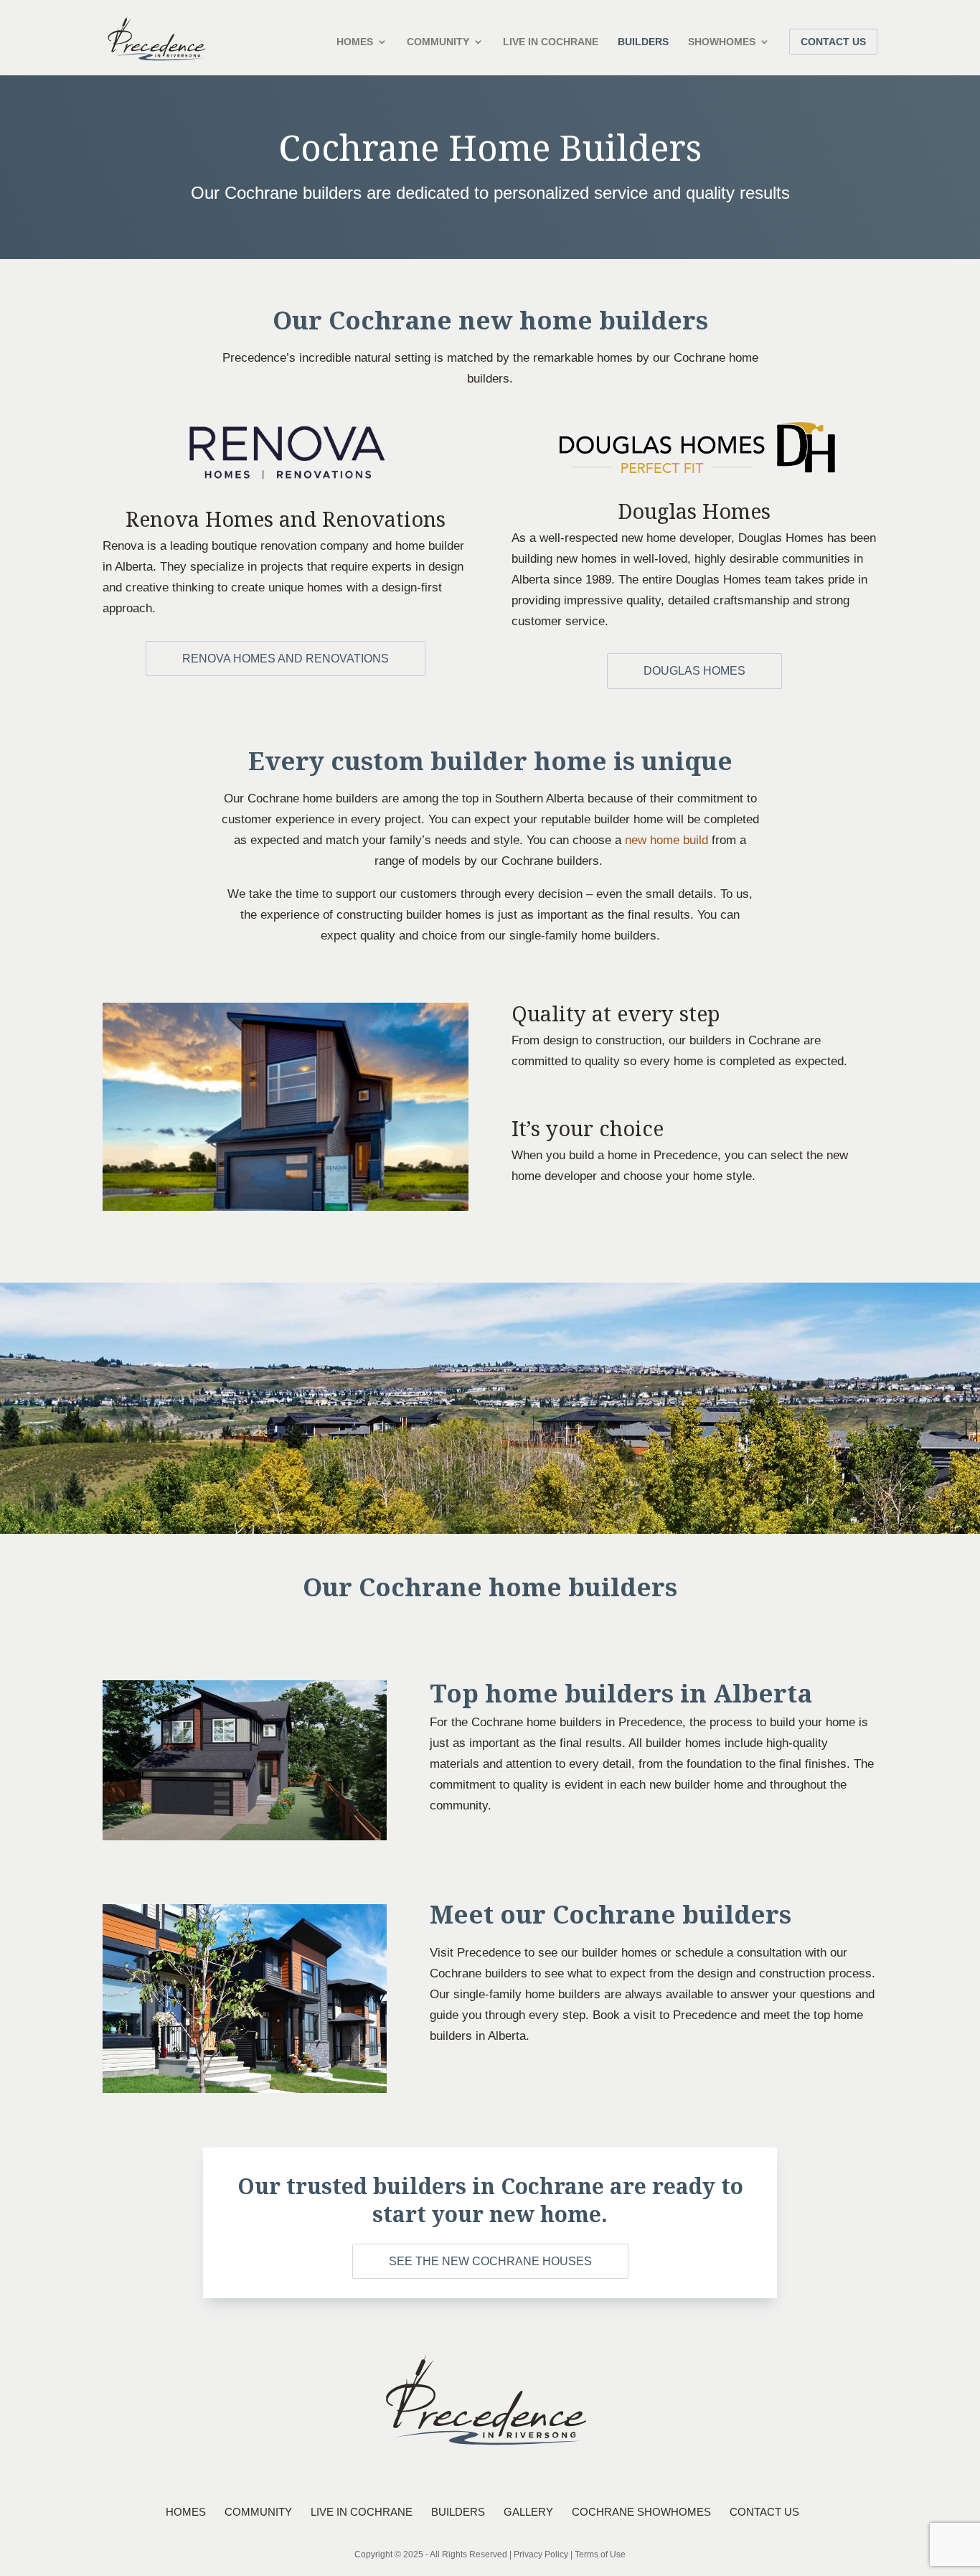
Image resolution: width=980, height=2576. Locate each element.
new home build (666, 840)
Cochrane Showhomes (641, 2512)
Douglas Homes (694, 671)
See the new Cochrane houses (490, 2261)
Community (438, 42)
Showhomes (722, 42)
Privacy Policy (541, 2554)
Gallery (528, 2512)
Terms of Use (600, 2554)
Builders (643, 42)
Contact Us (833, 42)
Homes (355, 42)
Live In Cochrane (551, 42)
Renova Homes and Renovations (286, 659)
